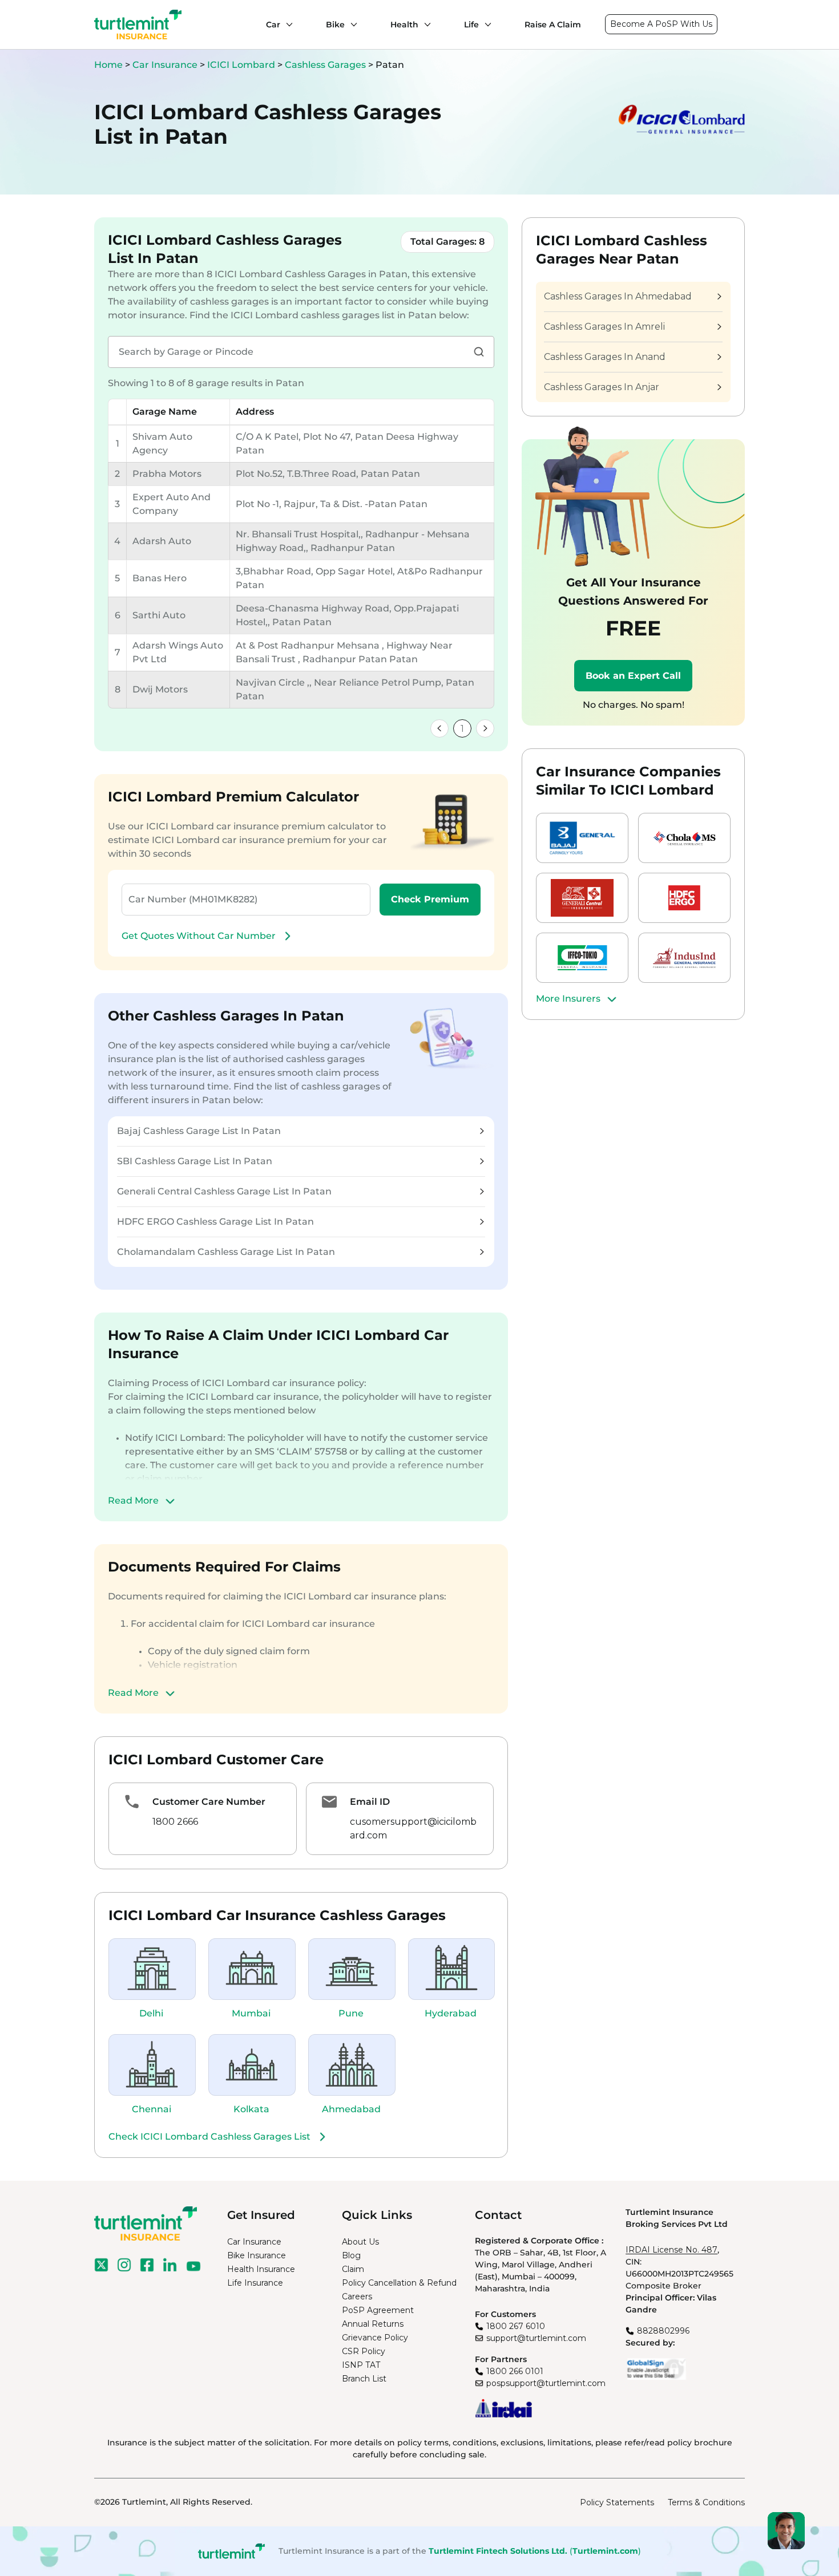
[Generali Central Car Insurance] (582, 898)
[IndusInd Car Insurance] (684, 958)
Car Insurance (165, 65)
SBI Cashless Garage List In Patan (195, 1161)
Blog (351, 2255)
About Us (360, 2242)
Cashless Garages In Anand (605, 357)
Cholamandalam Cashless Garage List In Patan (226, 1252)
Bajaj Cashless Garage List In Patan (199, 1131)
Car (273, 25)
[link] (439, 728)
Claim (353, 2269)
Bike (335, 25)
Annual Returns (373, 2324)
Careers (357, 2296)
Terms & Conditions (706, 2502)
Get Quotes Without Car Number (199, 936)
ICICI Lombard (242, 65)
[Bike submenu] (351, 25)
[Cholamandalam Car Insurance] (684, 838)
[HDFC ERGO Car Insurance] (684, 898)
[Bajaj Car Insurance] (582, 838)
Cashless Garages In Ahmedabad (618, 296)
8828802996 (663, 2331)
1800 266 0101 (515, 2371)
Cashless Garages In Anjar (602, 387)
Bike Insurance (257, 2255)
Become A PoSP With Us (661, 24)
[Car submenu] (287, 25)
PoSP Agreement (378, 2310)
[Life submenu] (485, 25)
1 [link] (462, 729)
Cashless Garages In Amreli (604, 327)
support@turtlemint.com (536, 2338)
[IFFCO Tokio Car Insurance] (582, 958)
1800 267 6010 (516, 2326)
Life (471, 25)
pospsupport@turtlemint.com (546, 2383)
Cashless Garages (326, 65)
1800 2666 (175, 1822)
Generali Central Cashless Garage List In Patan (224, 1191)
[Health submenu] (425, 25)
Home (108, 65)
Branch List (364, 2379)
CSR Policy (364, 2351)
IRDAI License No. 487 (671, 2250)
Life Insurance (255, 2283)
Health (404, 25)
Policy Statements (617, 2502)
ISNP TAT (361, 2365)
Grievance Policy (375, 2338)
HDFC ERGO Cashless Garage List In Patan (215, 1222)
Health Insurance (261, 2269)
